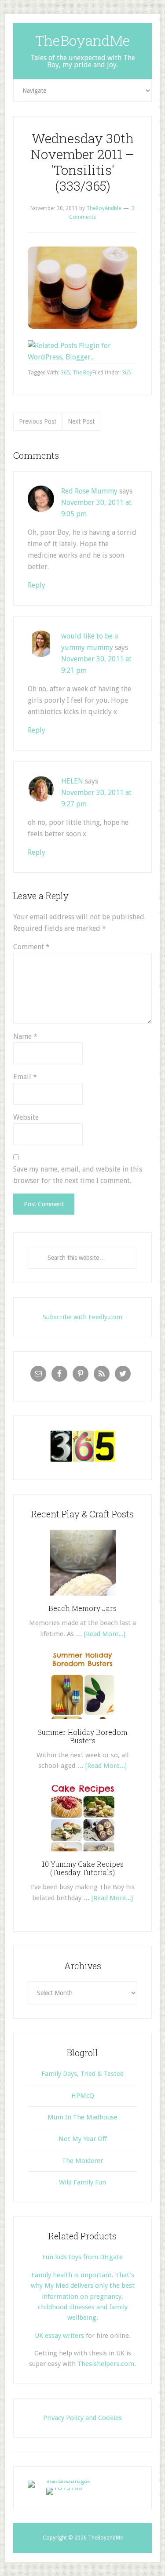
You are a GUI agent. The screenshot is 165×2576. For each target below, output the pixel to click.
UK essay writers (59, 2336)
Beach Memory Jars (82, 1608)
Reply (37, 585)
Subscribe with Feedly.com (82, 1317)
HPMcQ (83, 2096)
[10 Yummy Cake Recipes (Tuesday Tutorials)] (83, 1854)
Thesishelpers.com (106, 2364)
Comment (31, 947)
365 (126, 373)
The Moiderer (82, 2161)
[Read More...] (105, 1634)
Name (25, 1036)
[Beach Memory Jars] (83, 1599)
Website (26, 1117)
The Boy (82, 373)
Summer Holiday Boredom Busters (82, 1736)
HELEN (72, 781)
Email (25, 1077)
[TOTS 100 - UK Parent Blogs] (64, 2480)
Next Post (81, 421)
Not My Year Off (83, 2139)
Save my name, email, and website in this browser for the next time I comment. (78, 1175)
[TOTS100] (64, 2487)
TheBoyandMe (83, 40)
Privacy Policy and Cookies (82, 2418)
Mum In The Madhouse (82, 2117)
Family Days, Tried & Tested (82, 2074)
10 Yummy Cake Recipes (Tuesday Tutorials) (83, 1868)
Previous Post (38, 421)
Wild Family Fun (82, 2182)
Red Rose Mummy (89, 491)
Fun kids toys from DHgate (82, 2257)
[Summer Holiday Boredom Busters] (83, 1722)
